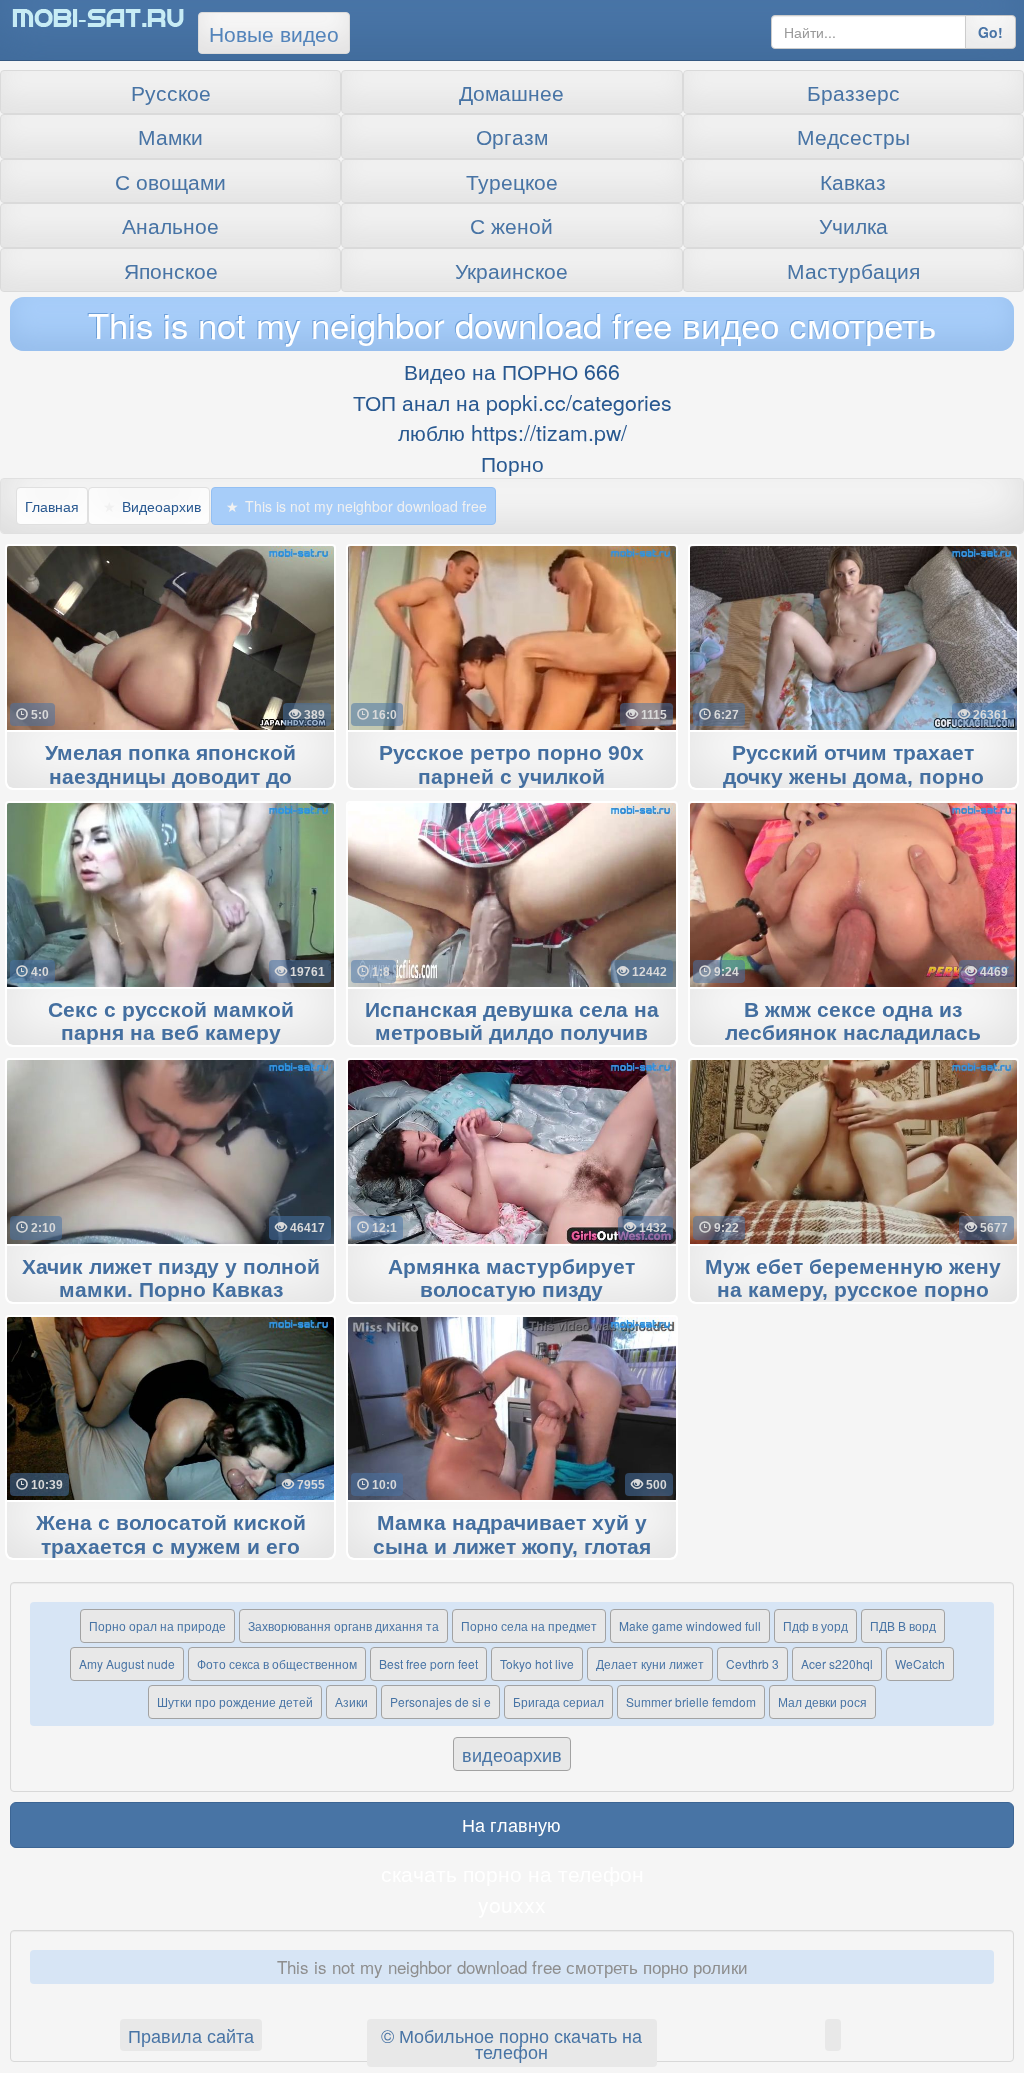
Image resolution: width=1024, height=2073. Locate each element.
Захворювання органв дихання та (343, 1625)
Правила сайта (191, 2035)
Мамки (170, 136)
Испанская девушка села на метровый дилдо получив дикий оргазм (512, 1034)
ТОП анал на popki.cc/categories (512, 402)
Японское (171, 270)
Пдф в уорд (815, 1625)
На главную (511, 1824)
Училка (853, 225)
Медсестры (853, 136)
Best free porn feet (428, 1663)
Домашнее (511, 92)
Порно (512, 463)
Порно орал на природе (157, 1625)
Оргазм (512, 136)
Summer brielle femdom (691, 1701)
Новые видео (274, 33)
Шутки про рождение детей (235, 1701)
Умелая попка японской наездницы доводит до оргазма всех (170, 777)
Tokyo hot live (537, 1663)
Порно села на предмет (529, 1625)
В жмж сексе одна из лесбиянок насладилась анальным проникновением (853, 1034)
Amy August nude (127, 1663)
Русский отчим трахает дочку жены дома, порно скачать (853, 777)
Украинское (511, 270)
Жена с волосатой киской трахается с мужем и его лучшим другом (171, 1547)
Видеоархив (161, 506)
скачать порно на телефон (512, 1873)
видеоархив (512, 1754)
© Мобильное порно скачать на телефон (511, 2043)
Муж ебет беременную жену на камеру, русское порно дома (853, 1291)
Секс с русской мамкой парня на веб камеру (171, 1022)
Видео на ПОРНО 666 (512, 371)
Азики (351, 1701)
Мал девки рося (822, 1701)
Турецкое (512, 181)
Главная (52, 506)
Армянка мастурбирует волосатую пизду (511, 1279)
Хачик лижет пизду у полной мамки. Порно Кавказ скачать (171, 1291)
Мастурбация (853, 270)
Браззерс (853, 92)
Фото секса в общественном (277, 1663)
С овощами (170, 181)
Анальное (170, 225)
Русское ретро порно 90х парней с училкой (511, 765)
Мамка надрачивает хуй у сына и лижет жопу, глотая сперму (512, 1547)
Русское (171, 92)
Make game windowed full (690, 1625)
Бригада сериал (558, 1701)
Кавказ (853, 181)
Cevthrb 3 (752, 1663)
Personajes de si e (440, 1701)
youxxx (512, 1904)
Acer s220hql (837, 1663)
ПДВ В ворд (903, 1625)
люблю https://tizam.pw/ (512, 432)
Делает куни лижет (650, 1663)
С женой (511, 225)
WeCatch (920, 1663)
